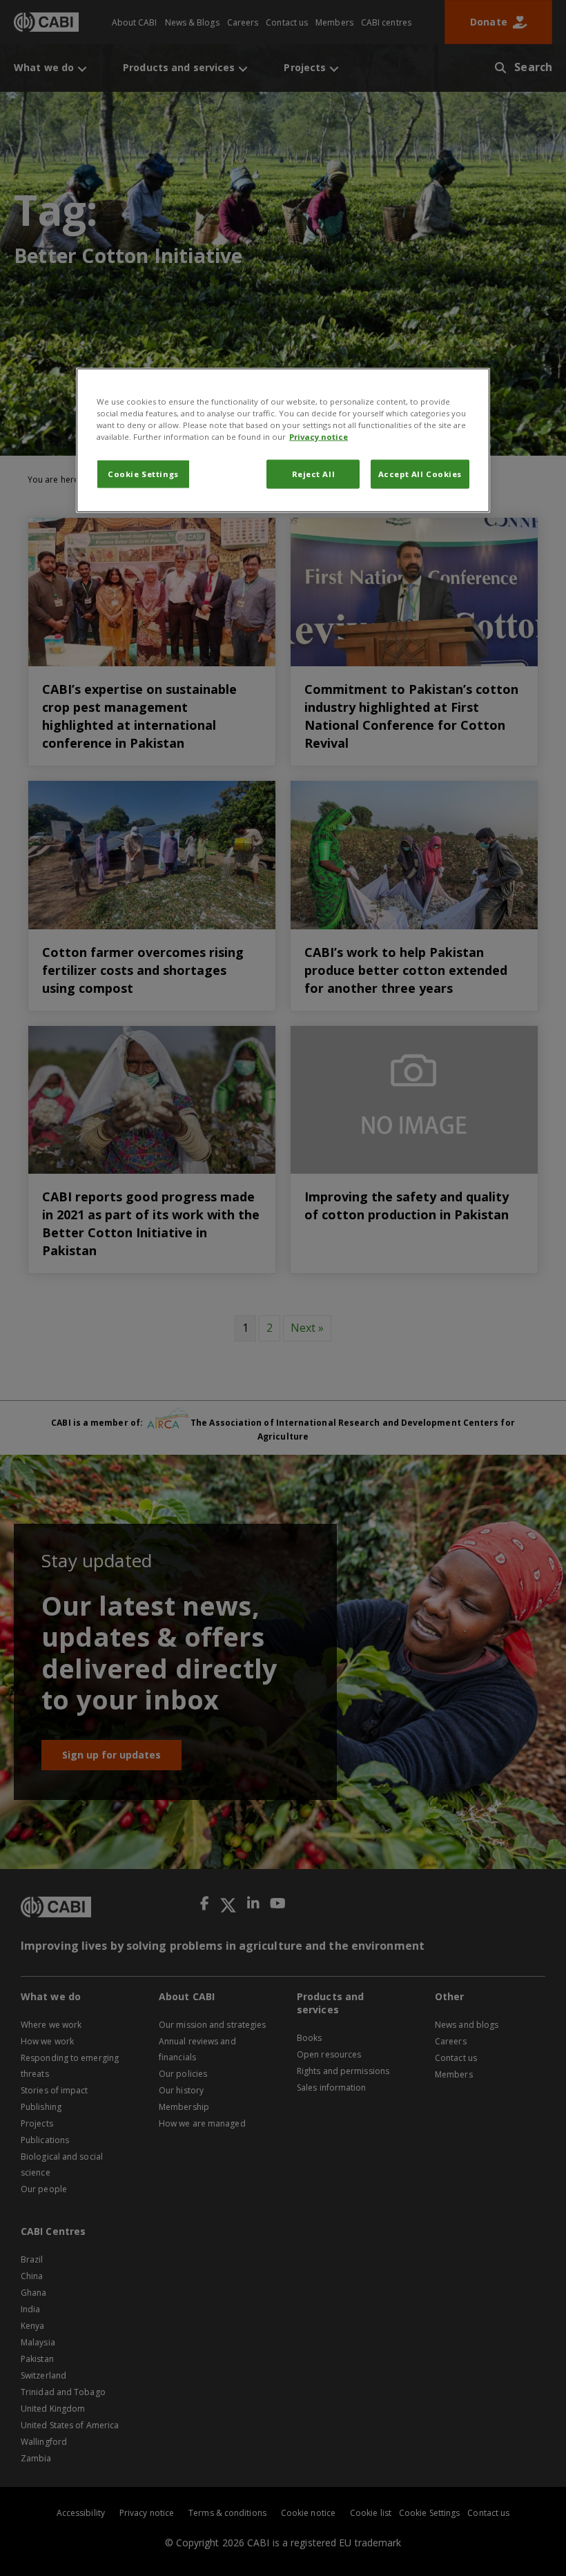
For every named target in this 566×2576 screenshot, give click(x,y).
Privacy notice (319, 437)
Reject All (314, 474)
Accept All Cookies (420, 474)
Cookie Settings (143, 474)
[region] (283, 440)
